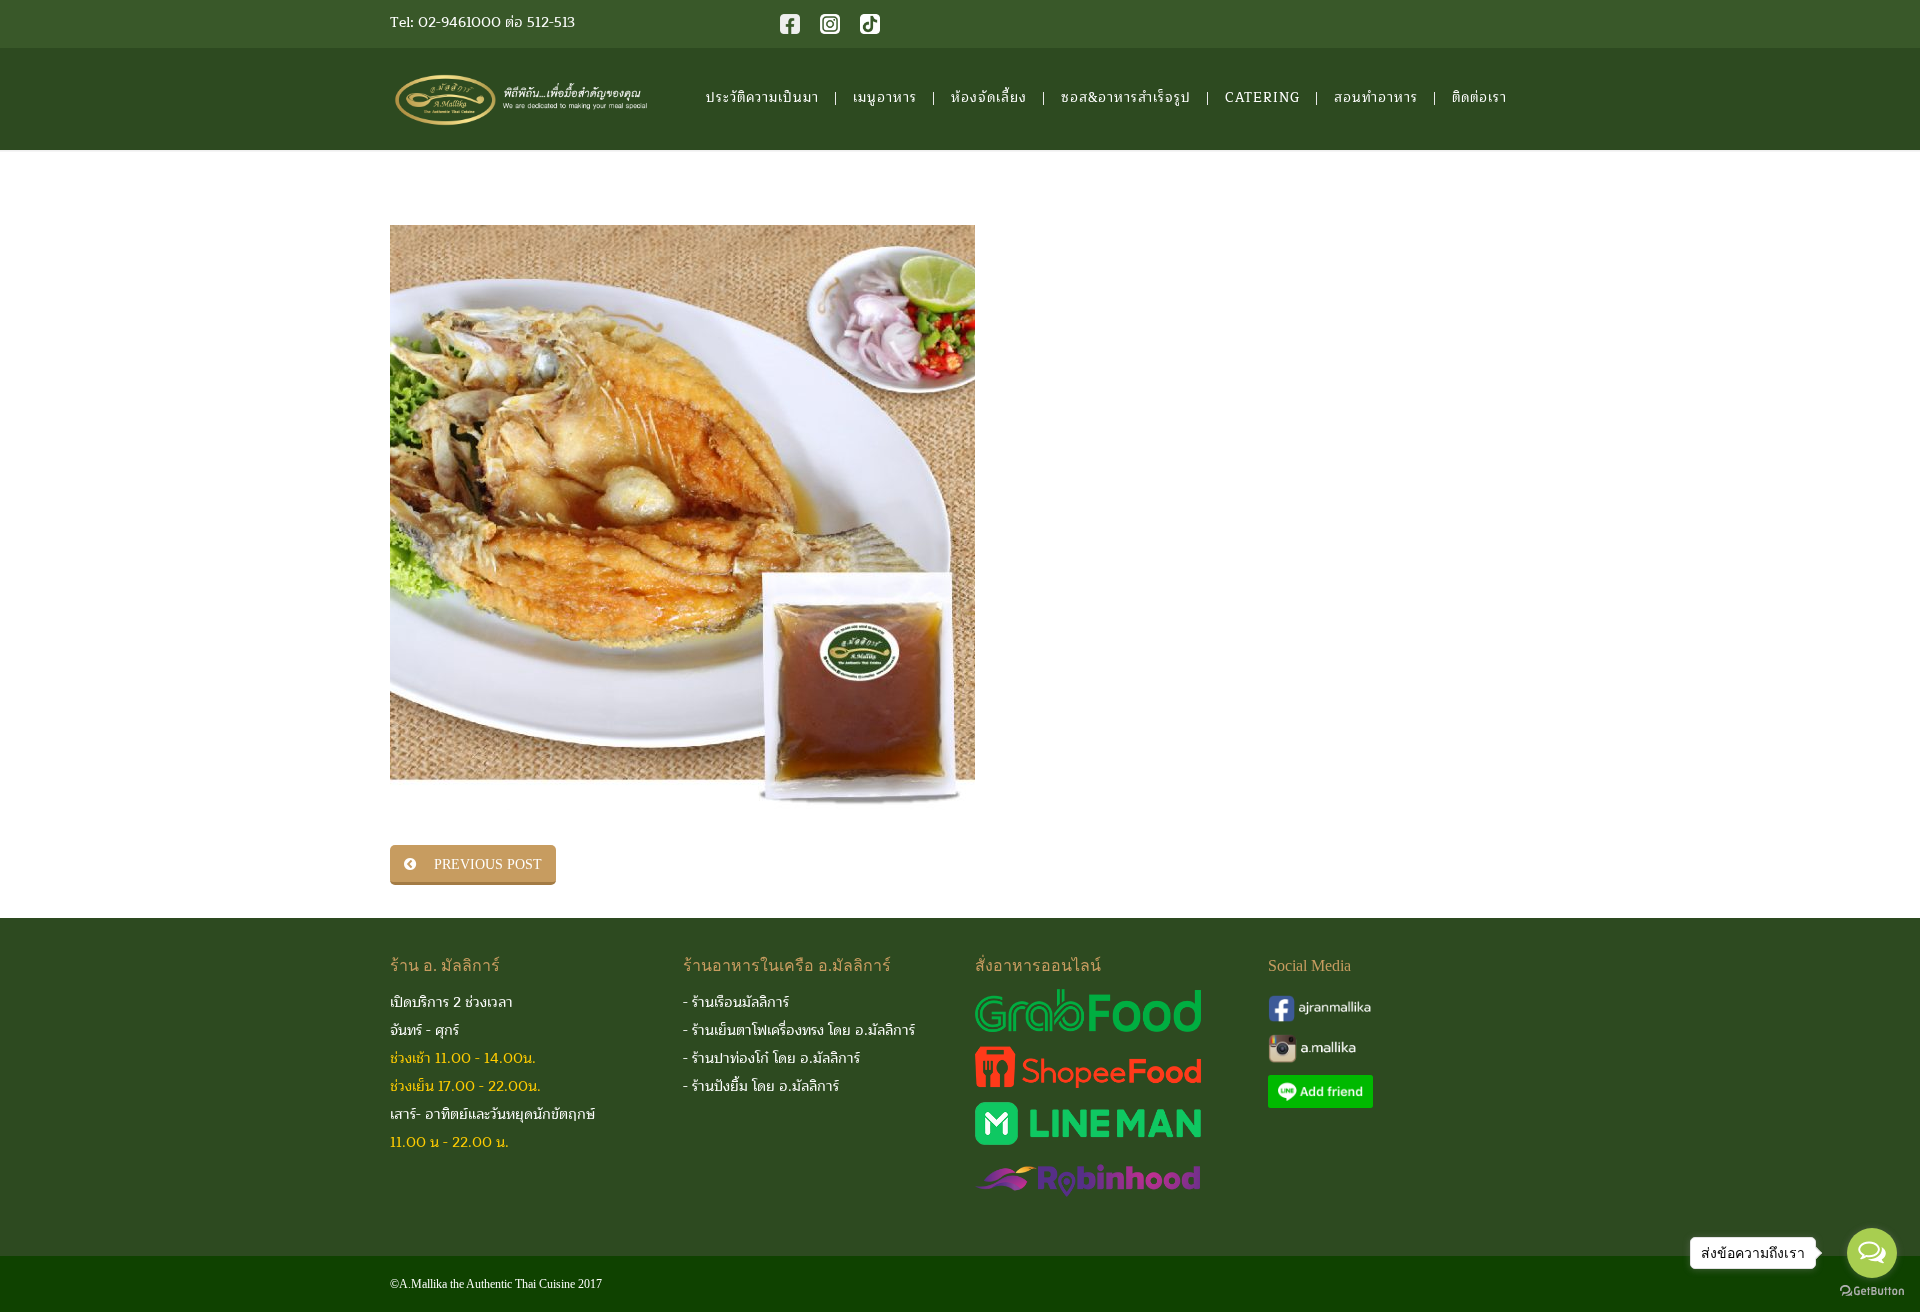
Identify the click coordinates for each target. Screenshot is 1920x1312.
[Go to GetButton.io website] (1872, 1291)
